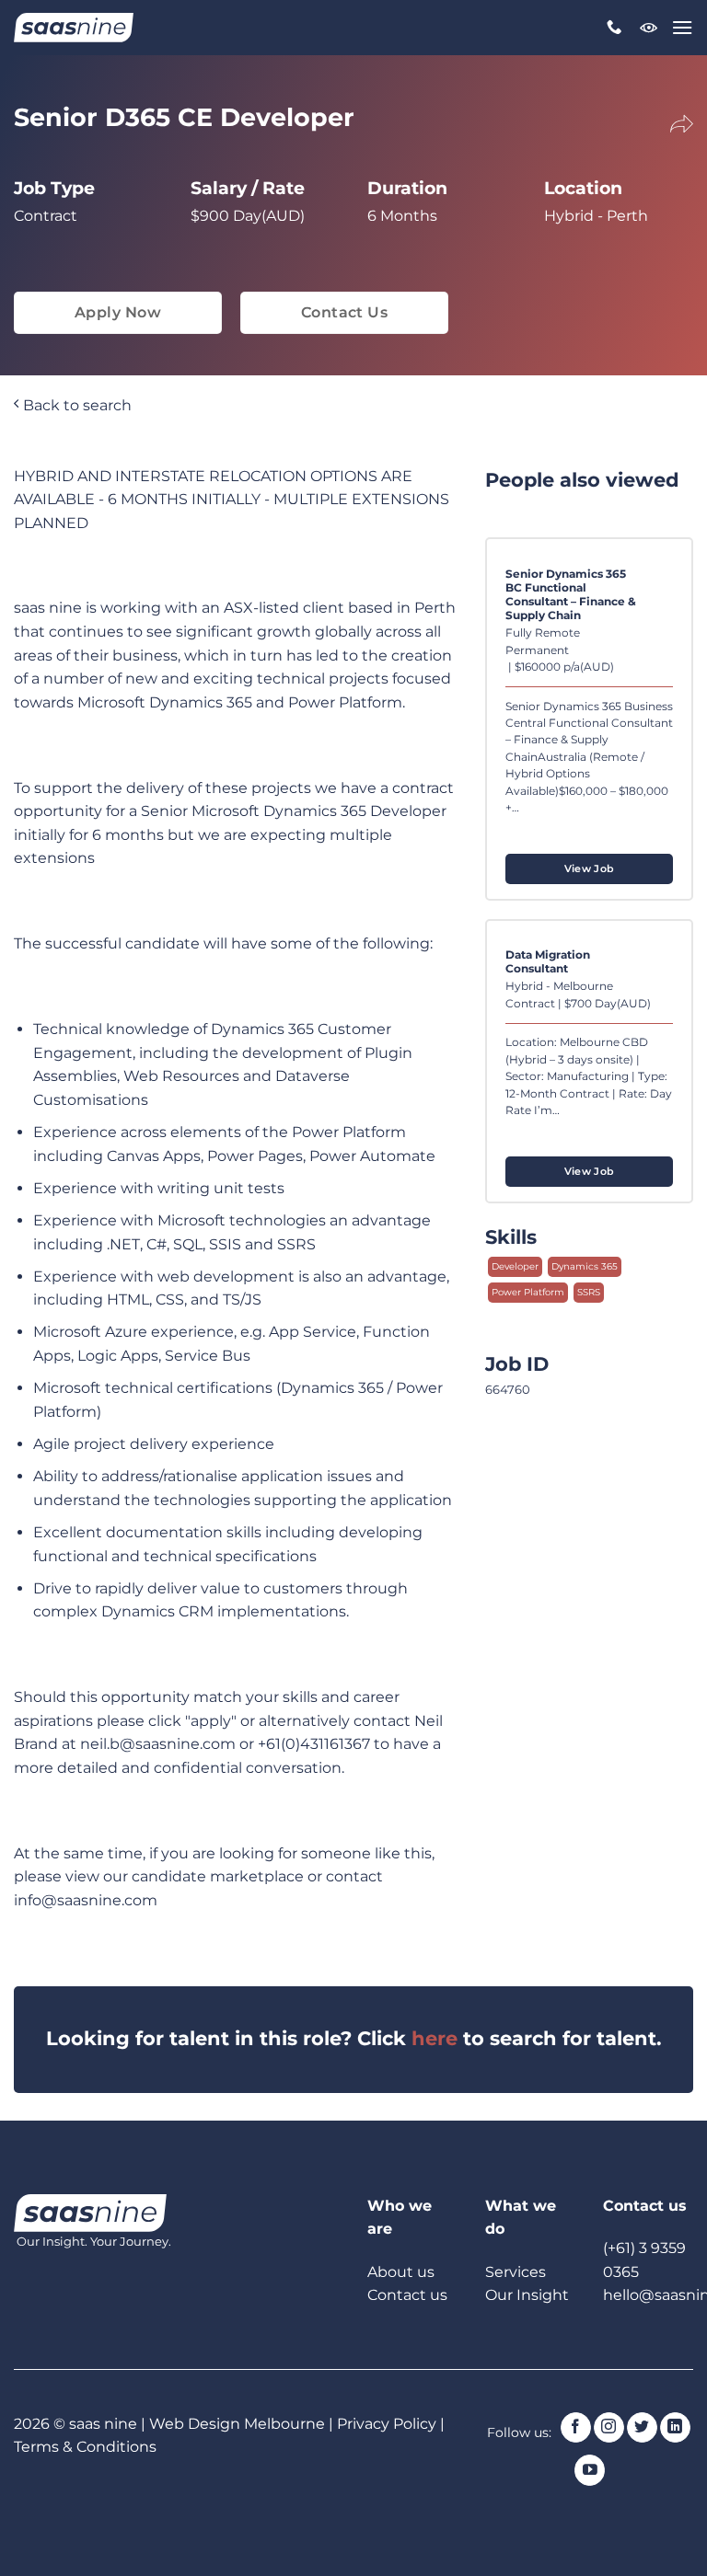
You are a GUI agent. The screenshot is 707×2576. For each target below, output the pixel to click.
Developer (515, 1266)
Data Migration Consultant (548, 962)
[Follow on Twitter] (642, 2428)
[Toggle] (669, 121)
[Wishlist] (649, 28)
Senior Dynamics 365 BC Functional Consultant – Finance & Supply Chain (571, 595)
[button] (682, 27)
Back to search (75, 405)
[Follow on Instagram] (609, 2428)
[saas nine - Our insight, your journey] (74, 28)
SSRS (589, 1292)
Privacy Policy (387, 2424)
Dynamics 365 (585, 1266)
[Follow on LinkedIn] (675, 2428)
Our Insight (527, 2295)
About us (401, 2272)
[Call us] (614, 28)
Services (516, 2272)
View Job (590, 868)
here (435, 2038)
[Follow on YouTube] (590, 2470)
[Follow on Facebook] (576, 2428)
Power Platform (528, 1292)
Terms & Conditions (85, 2447)
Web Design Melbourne (239, 2424)
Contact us (407, 2295)
